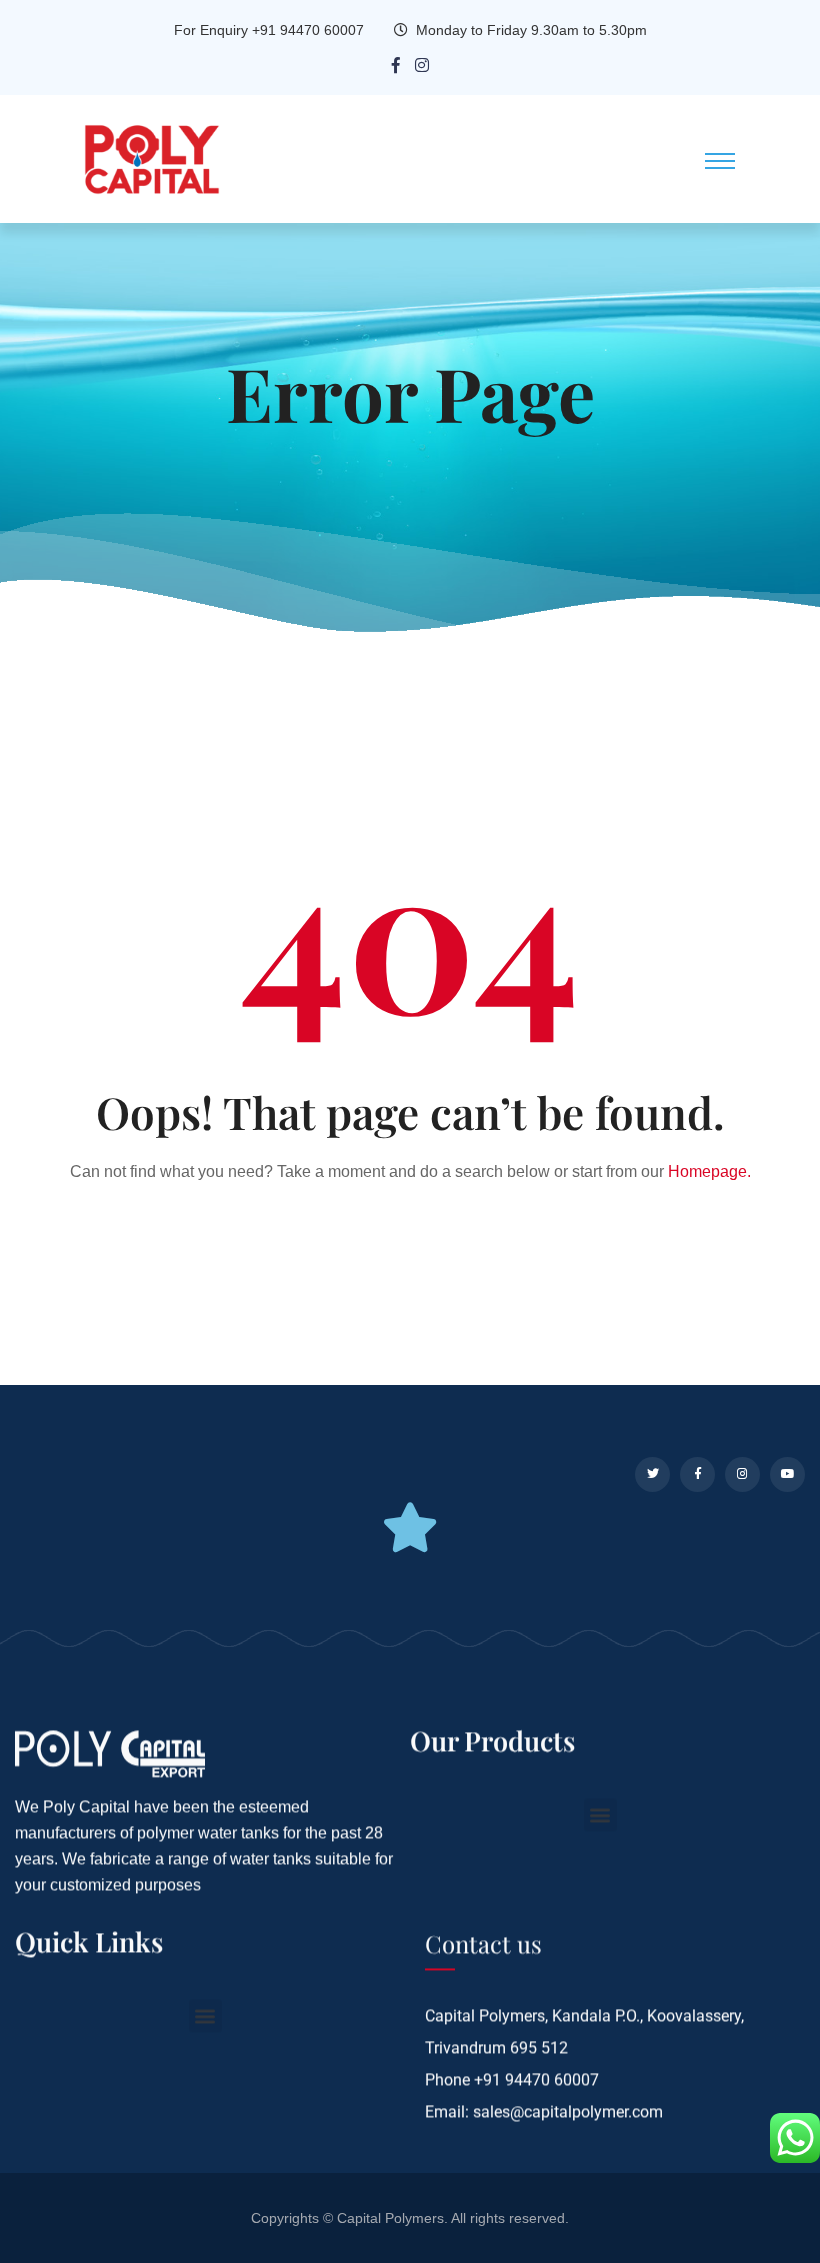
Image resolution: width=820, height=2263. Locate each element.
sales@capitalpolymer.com (568, 2111)
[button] (600, 1814)
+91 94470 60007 (536, 2079)
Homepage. (709, 1171)
